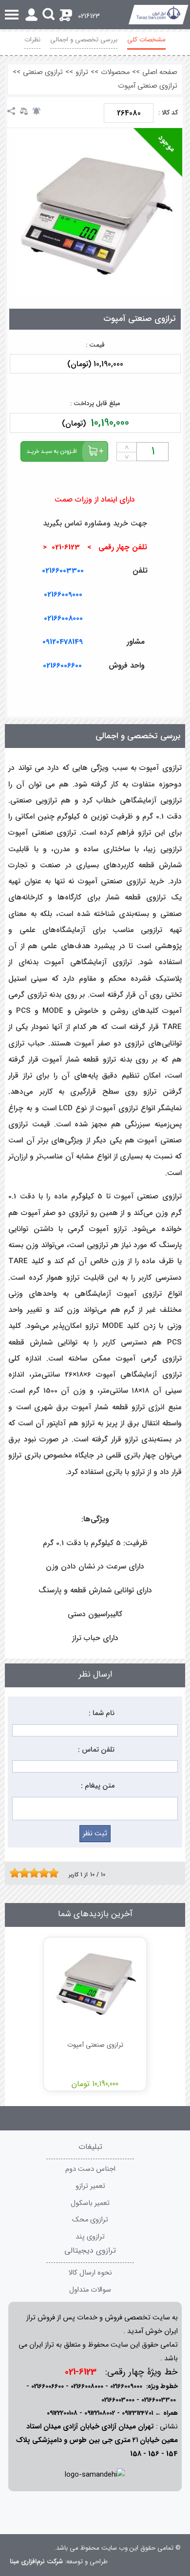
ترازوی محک (90, 2220)
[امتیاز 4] (27, 1873)
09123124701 (137, 2413)
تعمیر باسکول (90, 2203)
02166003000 (118, 2400)
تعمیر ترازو (90, 2186)
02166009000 (63, 595)
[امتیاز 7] (41, 1873)
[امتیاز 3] (22, 1873)
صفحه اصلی (160, 72)
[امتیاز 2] (17, 1873)
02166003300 (63, 571)
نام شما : (102, 1713)
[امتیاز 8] (46, 1873)
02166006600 (47, 2386)
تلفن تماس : (96, 1750)
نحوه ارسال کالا (90, 2273)
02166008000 (63, 618)
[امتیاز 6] (37, 1873)
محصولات (115, 72)
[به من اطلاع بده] (37, 111)
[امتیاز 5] (32, 1873)
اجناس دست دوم (90, 2169)
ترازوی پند (90, 2237)
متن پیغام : (98, 1786)
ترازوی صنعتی (43, 72)
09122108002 (100, 2413)
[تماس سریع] (178, 690)
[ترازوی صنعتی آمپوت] (95, 216)
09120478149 (63, 642)
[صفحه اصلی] (159, 15)
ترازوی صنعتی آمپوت (148, 86)
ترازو (82, 72)
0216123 (89, 16)
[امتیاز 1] (12, 1873)
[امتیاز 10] (56, 1873)
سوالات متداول (90, 2290)
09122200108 (62, 2413)
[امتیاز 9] (51, 1873)
